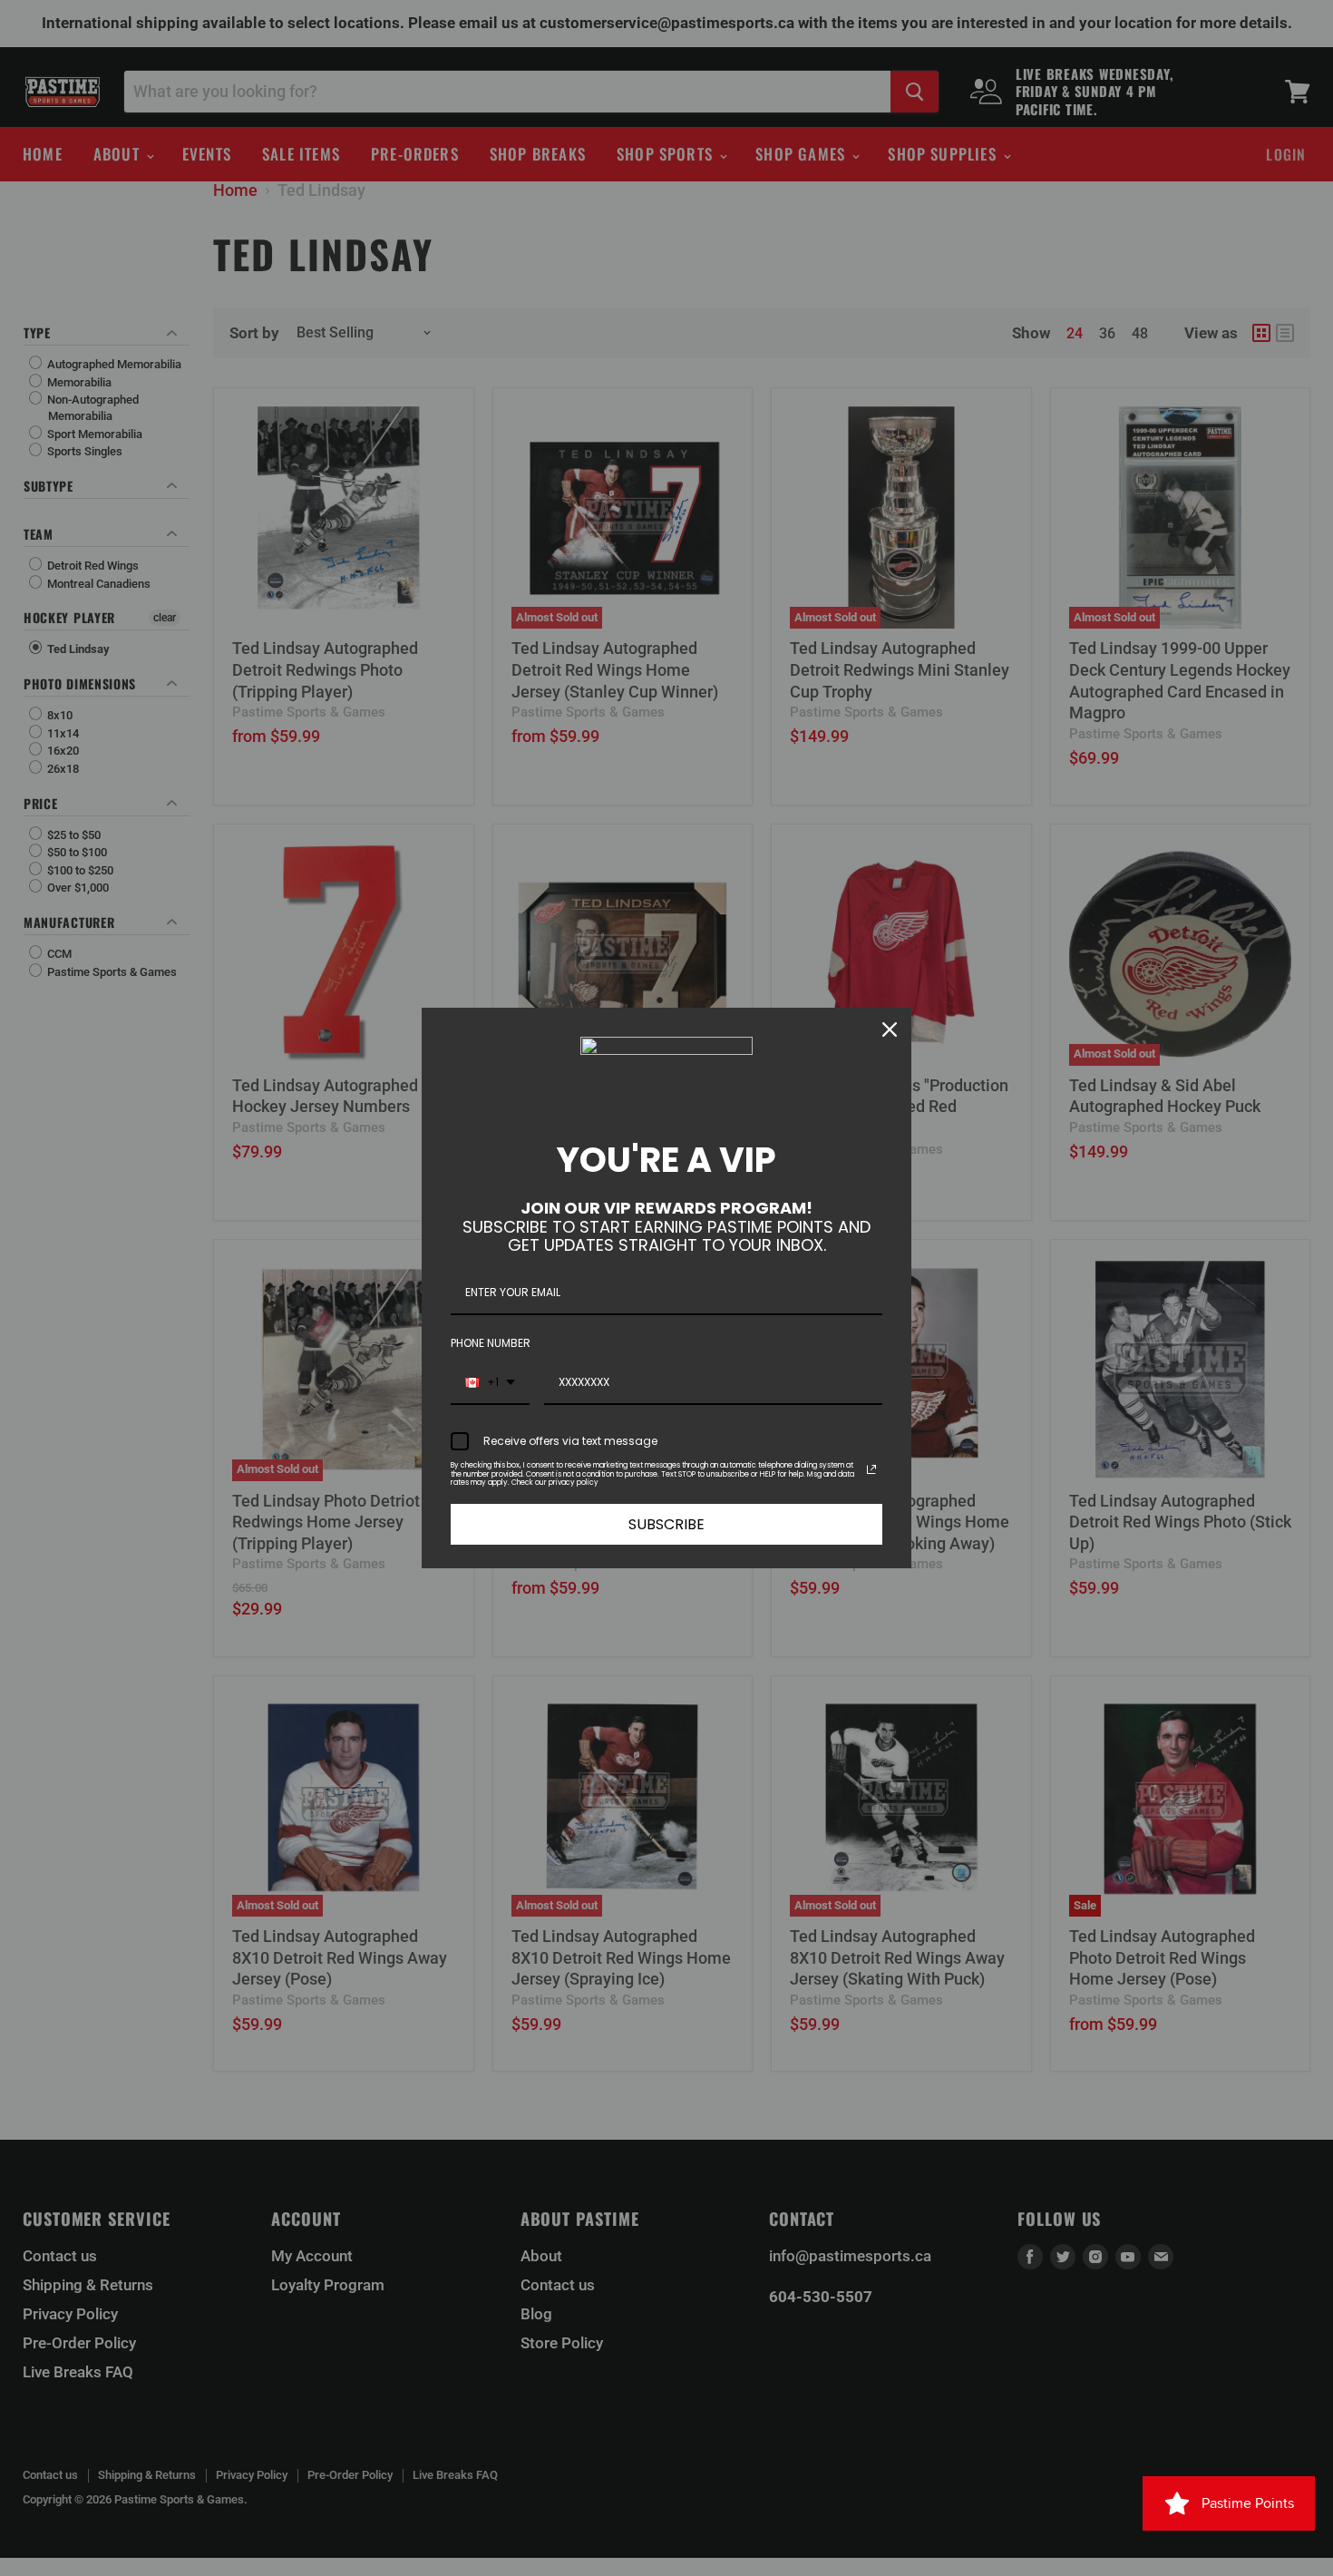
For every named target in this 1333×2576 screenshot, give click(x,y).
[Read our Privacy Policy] (871, 1469)
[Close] (890, 1029)
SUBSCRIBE (666, 1524)
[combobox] (490, 1383)
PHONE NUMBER (491, 1343)
